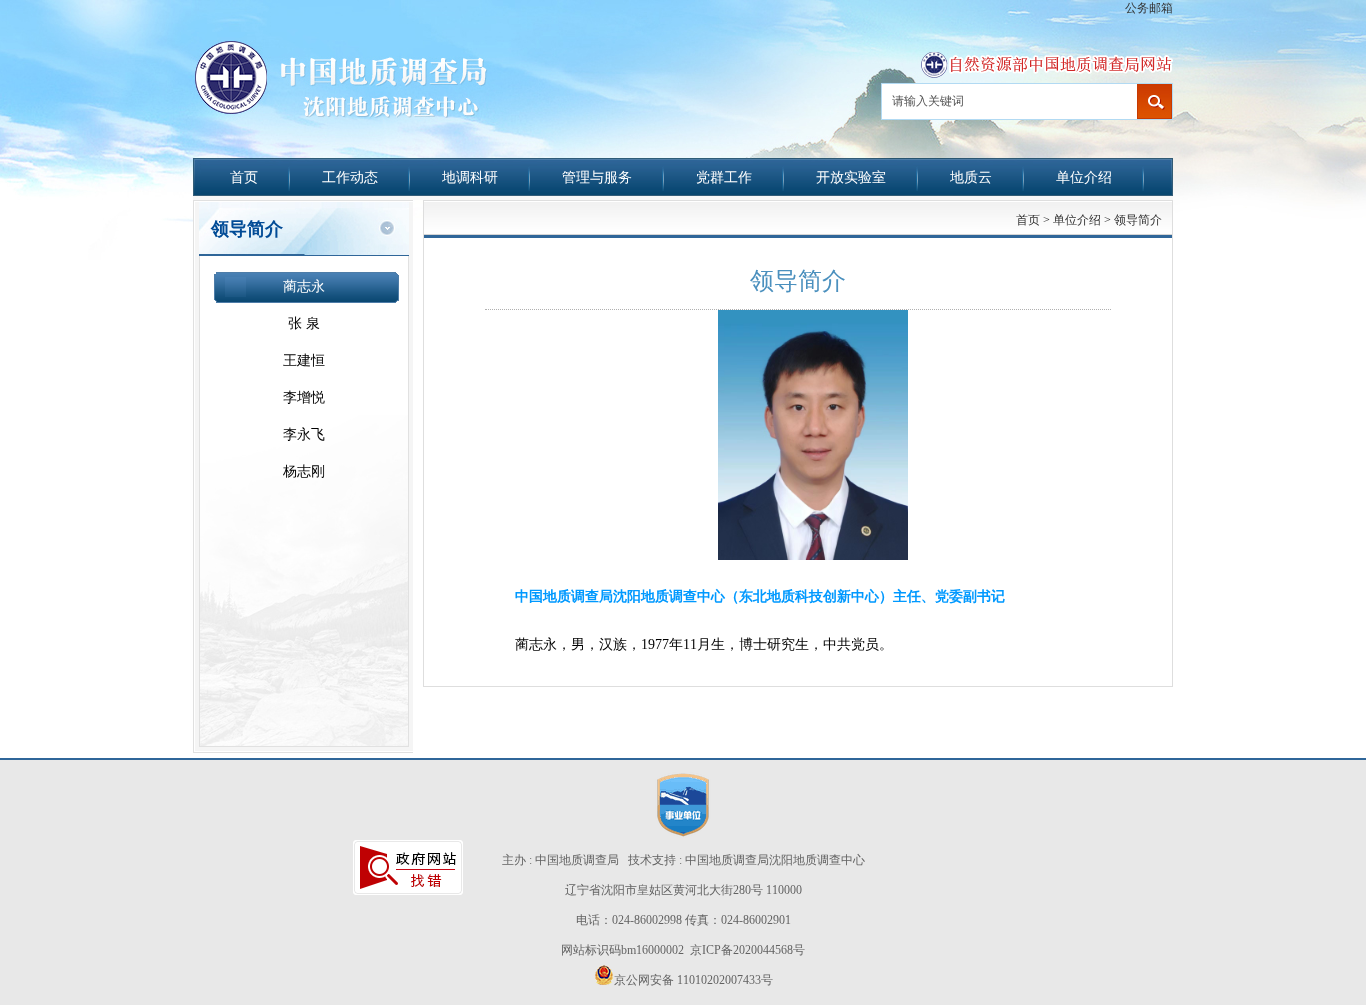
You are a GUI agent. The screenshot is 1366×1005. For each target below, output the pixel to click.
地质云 (971, 177)
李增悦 (304, 397)
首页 (244, 177)
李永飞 (304, 434)
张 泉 (304, 323)
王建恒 (304, 360)
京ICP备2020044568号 (747, 950)
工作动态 (350, 177)
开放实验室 (851, 177)
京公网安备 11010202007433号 (693, 980)
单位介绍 (1084, 177)
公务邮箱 (1149, 8)
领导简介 (1138, 220)
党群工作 (724, 177)
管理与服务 (597, 177)
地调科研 (470, 177)
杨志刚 (304, 471)
